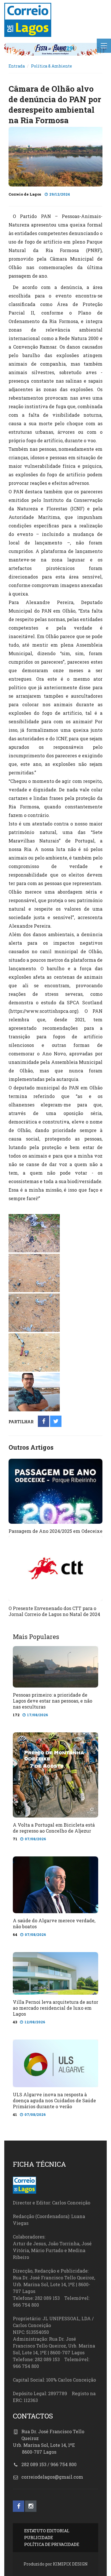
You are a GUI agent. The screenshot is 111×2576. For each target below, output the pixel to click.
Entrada (17, 66)
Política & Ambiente (52, 66)
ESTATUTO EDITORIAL (47, 2531)
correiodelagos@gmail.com (52, 2477)
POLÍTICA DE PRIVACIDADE (52, 2544)
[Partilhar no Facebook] (44, 1422)
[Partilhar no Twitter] (56, 1422)
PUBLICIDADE (39, 2538)
